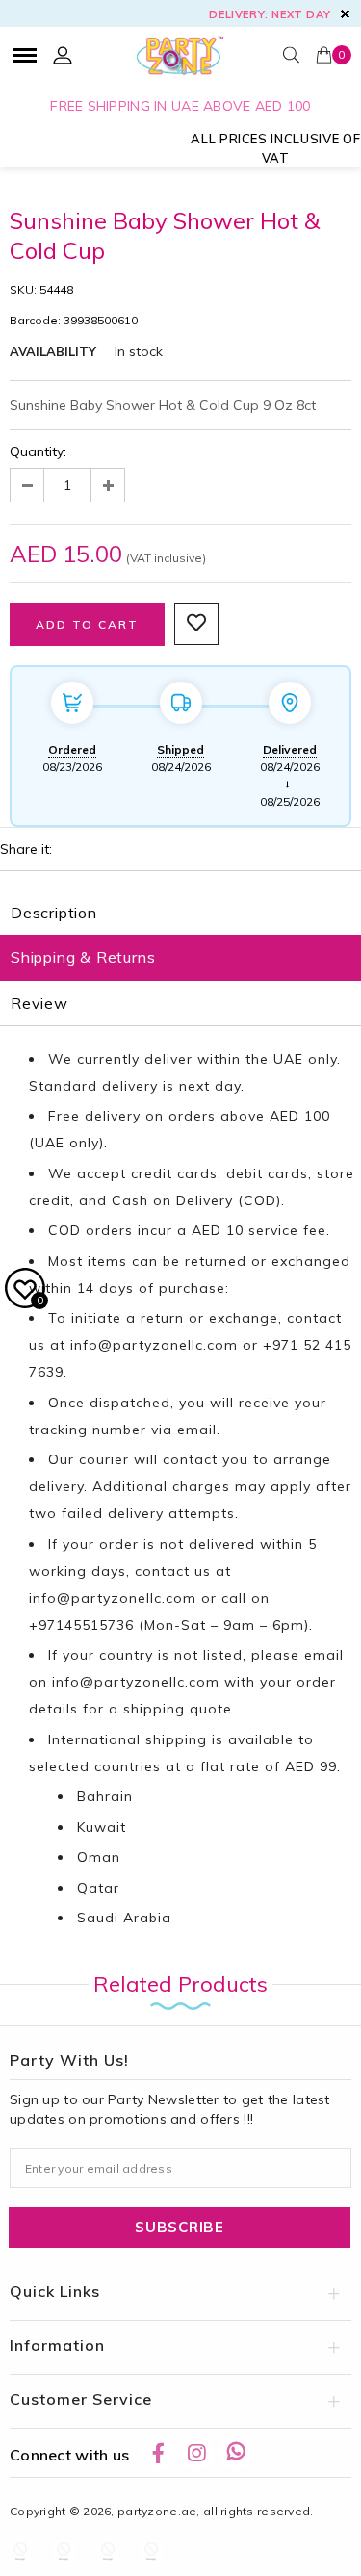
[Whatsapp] (236, 2453)
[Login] (63, 55)
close (345, 14)
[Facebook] (158, 2453)
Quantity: (38, 451)
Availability (53, 351)
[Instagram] (196, 2453)
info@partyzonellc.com (154, 1345)
